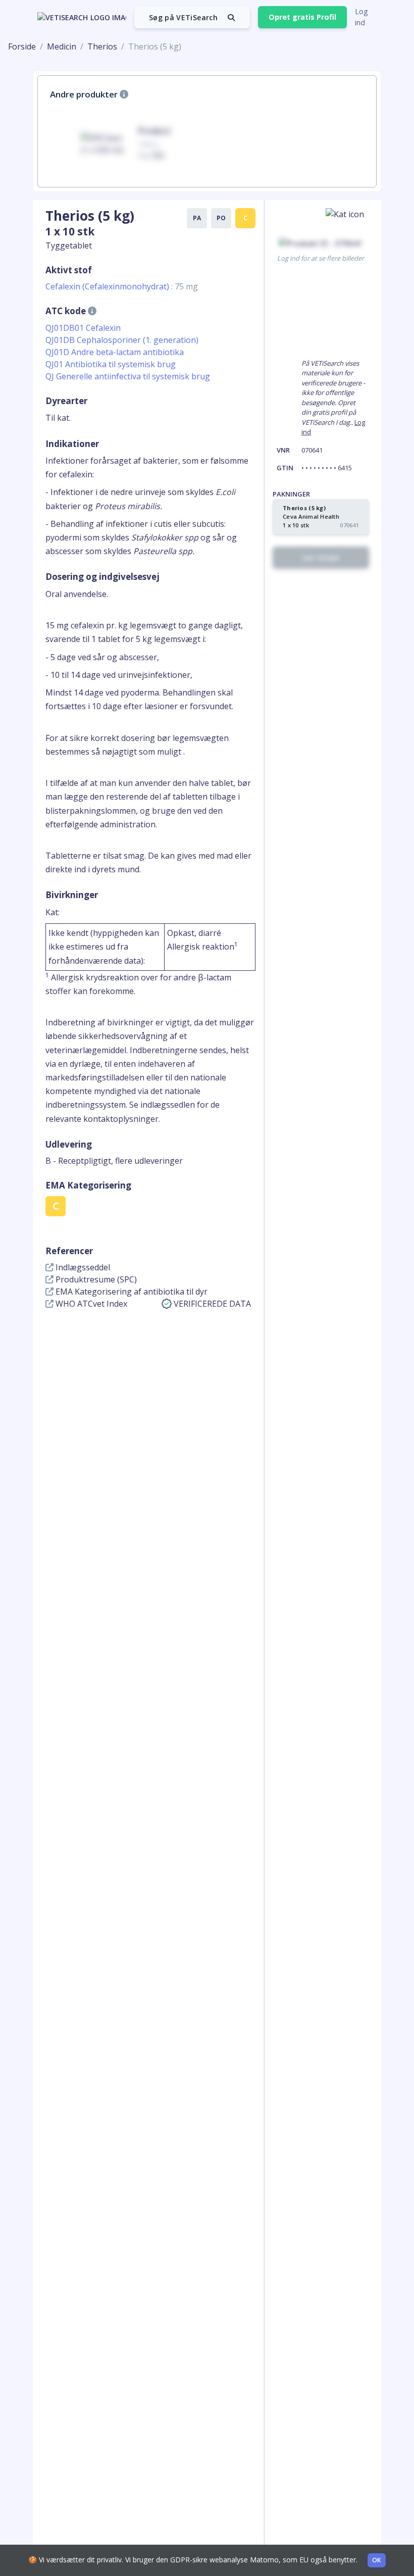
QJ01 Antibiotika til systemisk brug (111, 364)
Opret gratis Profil (302, 17)
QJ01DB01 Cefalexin (83, 328)
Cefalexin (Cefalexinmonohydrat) (122, 286)
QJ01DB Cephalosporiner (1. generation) (122, 340)
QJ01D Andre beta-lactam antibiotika (115, 352)
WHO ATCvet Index (90, 1304)
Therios (102, 46)
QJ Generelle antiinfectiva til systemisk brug (128, 376)
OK (377, 2560)
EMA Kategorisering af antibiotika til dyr (131, 1292)
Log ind (361, 17)
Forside (22, 46)
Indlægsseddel (82, 1267)
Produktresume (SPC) (95, 1279)
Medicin (62, 46)
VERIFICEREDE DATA (212, 1304)
